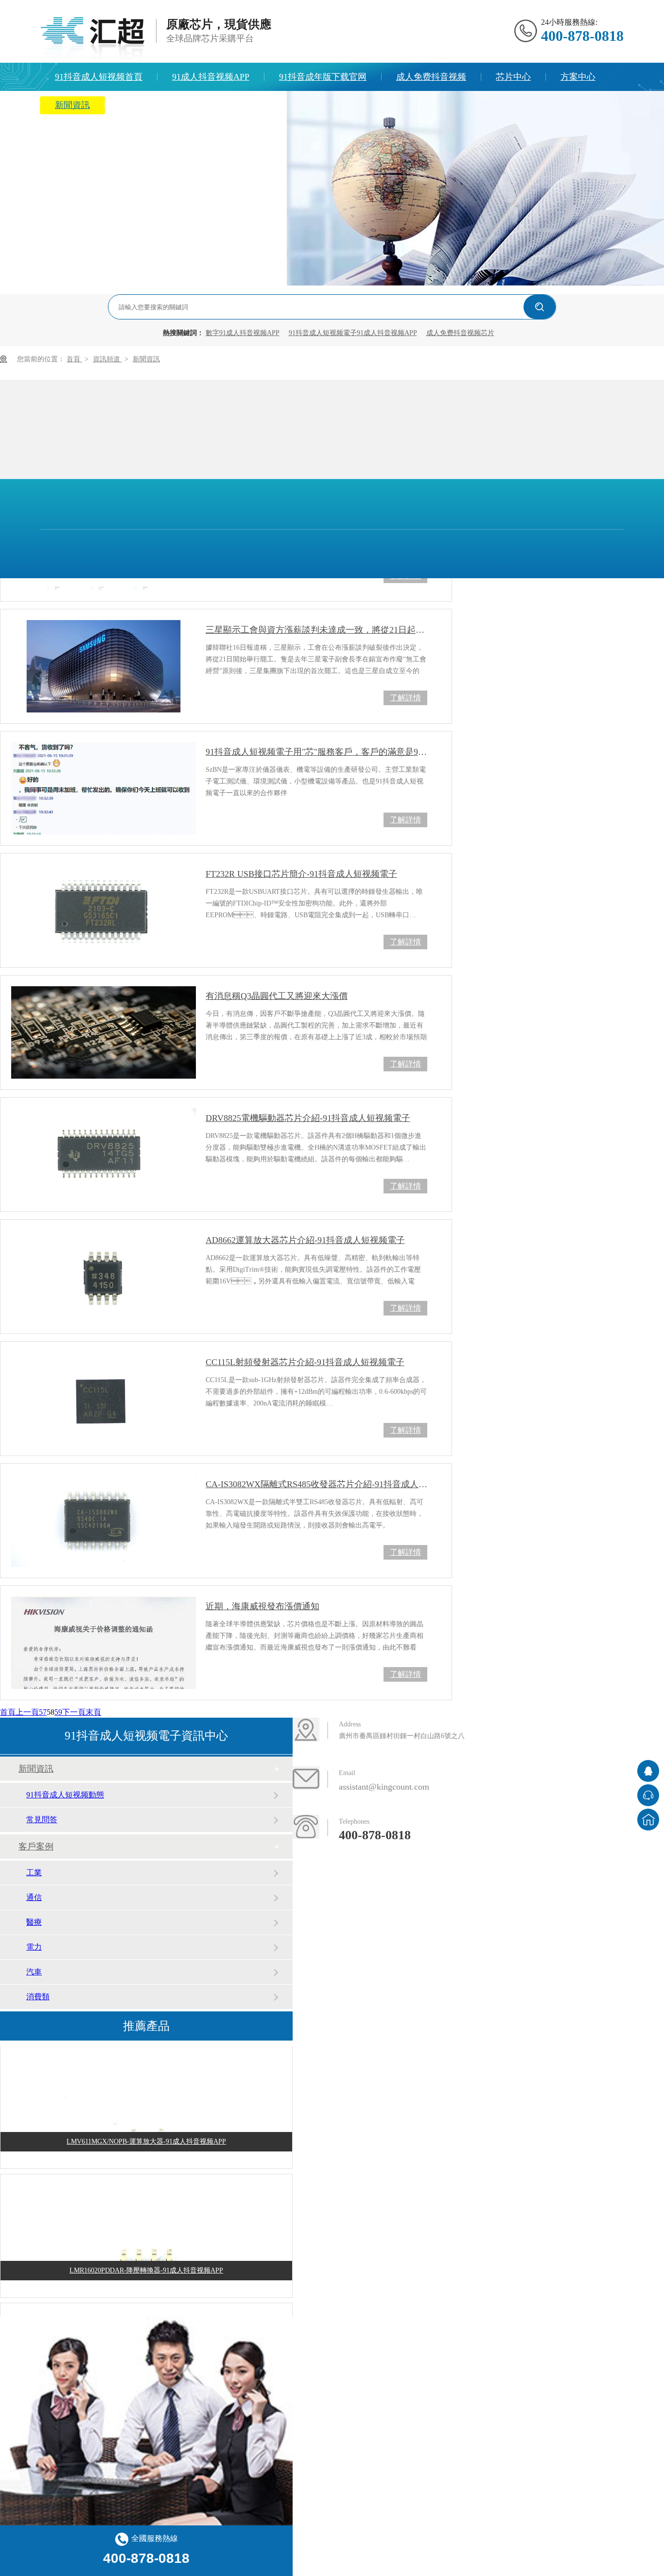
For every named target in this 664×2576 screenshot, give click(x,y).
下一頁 (74, 1712)
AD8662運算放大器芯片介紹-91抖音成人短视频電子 (305, 1240)
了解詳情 (405, 698)
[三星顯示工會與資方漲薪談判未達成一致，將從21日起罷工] (104, 666)
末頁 (93, 1712)
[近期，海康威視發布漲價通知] (104, 1643)
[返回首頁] (648, 1820)
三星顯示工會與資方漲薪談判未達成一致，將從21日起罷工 (316, 630)
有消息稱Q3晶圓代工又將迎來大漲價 (277, 996)
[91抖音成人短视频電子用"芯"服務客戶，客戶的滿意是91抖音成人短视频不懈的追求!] (104, 788)
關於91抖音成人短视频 (163, 105)
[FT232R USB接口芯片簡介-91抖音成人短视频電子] (104, 910)
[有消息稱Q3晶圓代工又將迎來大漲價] (104, 1032)
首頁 (74, 359)
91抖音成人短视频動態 (65, 1795)
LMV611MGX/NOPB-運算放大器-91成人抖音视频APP (146, 2133)
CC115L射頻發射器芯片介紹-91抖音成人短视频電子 (305, 1362)
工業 (34, 1873)
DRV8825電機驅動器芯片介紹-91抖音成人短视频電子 (308, 1118)
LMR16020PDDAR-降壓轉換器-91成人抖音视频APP (146, 2262)
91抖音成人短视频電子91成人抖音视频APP (353, 333)
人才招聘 (254, 105)
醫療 (34, 1922)
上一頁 (27, 1712)
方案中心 (578, 77)
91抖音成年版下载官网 (323, 77)
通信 (34, 1897)
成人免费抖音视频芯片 (460, 333)
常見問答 (42, 1820)
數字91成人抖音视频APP (243, 333)
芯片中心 (513, 77)
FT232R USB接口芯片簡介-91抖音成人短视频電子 (301, 874)
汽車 (34, 1972)
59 (58, 1712)
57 (43, 1712)
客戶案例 (36, 1847)
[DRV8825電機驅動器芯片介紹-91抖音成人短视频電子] (104, 1155)
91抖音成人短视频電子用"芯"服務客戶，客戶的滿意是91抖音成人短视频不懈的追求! (316, 752)
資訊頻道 (107, 359)
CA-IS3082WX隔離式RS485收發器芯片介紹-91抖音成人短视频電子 (316, 1484)
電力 (34, 1947)
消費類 (38, 1997)
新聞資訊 (72, 105)
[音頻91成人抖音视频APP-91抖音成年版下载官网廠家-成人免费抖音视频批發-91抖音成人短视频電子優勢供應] (92, 38)
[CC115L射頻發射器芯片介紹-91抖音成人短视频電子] (104, 1399)
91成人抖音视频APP (211, 77)
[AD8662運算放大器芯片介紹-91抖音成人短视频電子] (104, 1277)
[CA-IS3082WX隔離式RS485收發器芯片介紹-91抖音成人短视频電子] (104, 1521)
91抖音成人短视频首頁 (99, 77)
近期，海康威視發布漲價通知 (262, 1606)
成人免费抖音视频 (431, 77)
